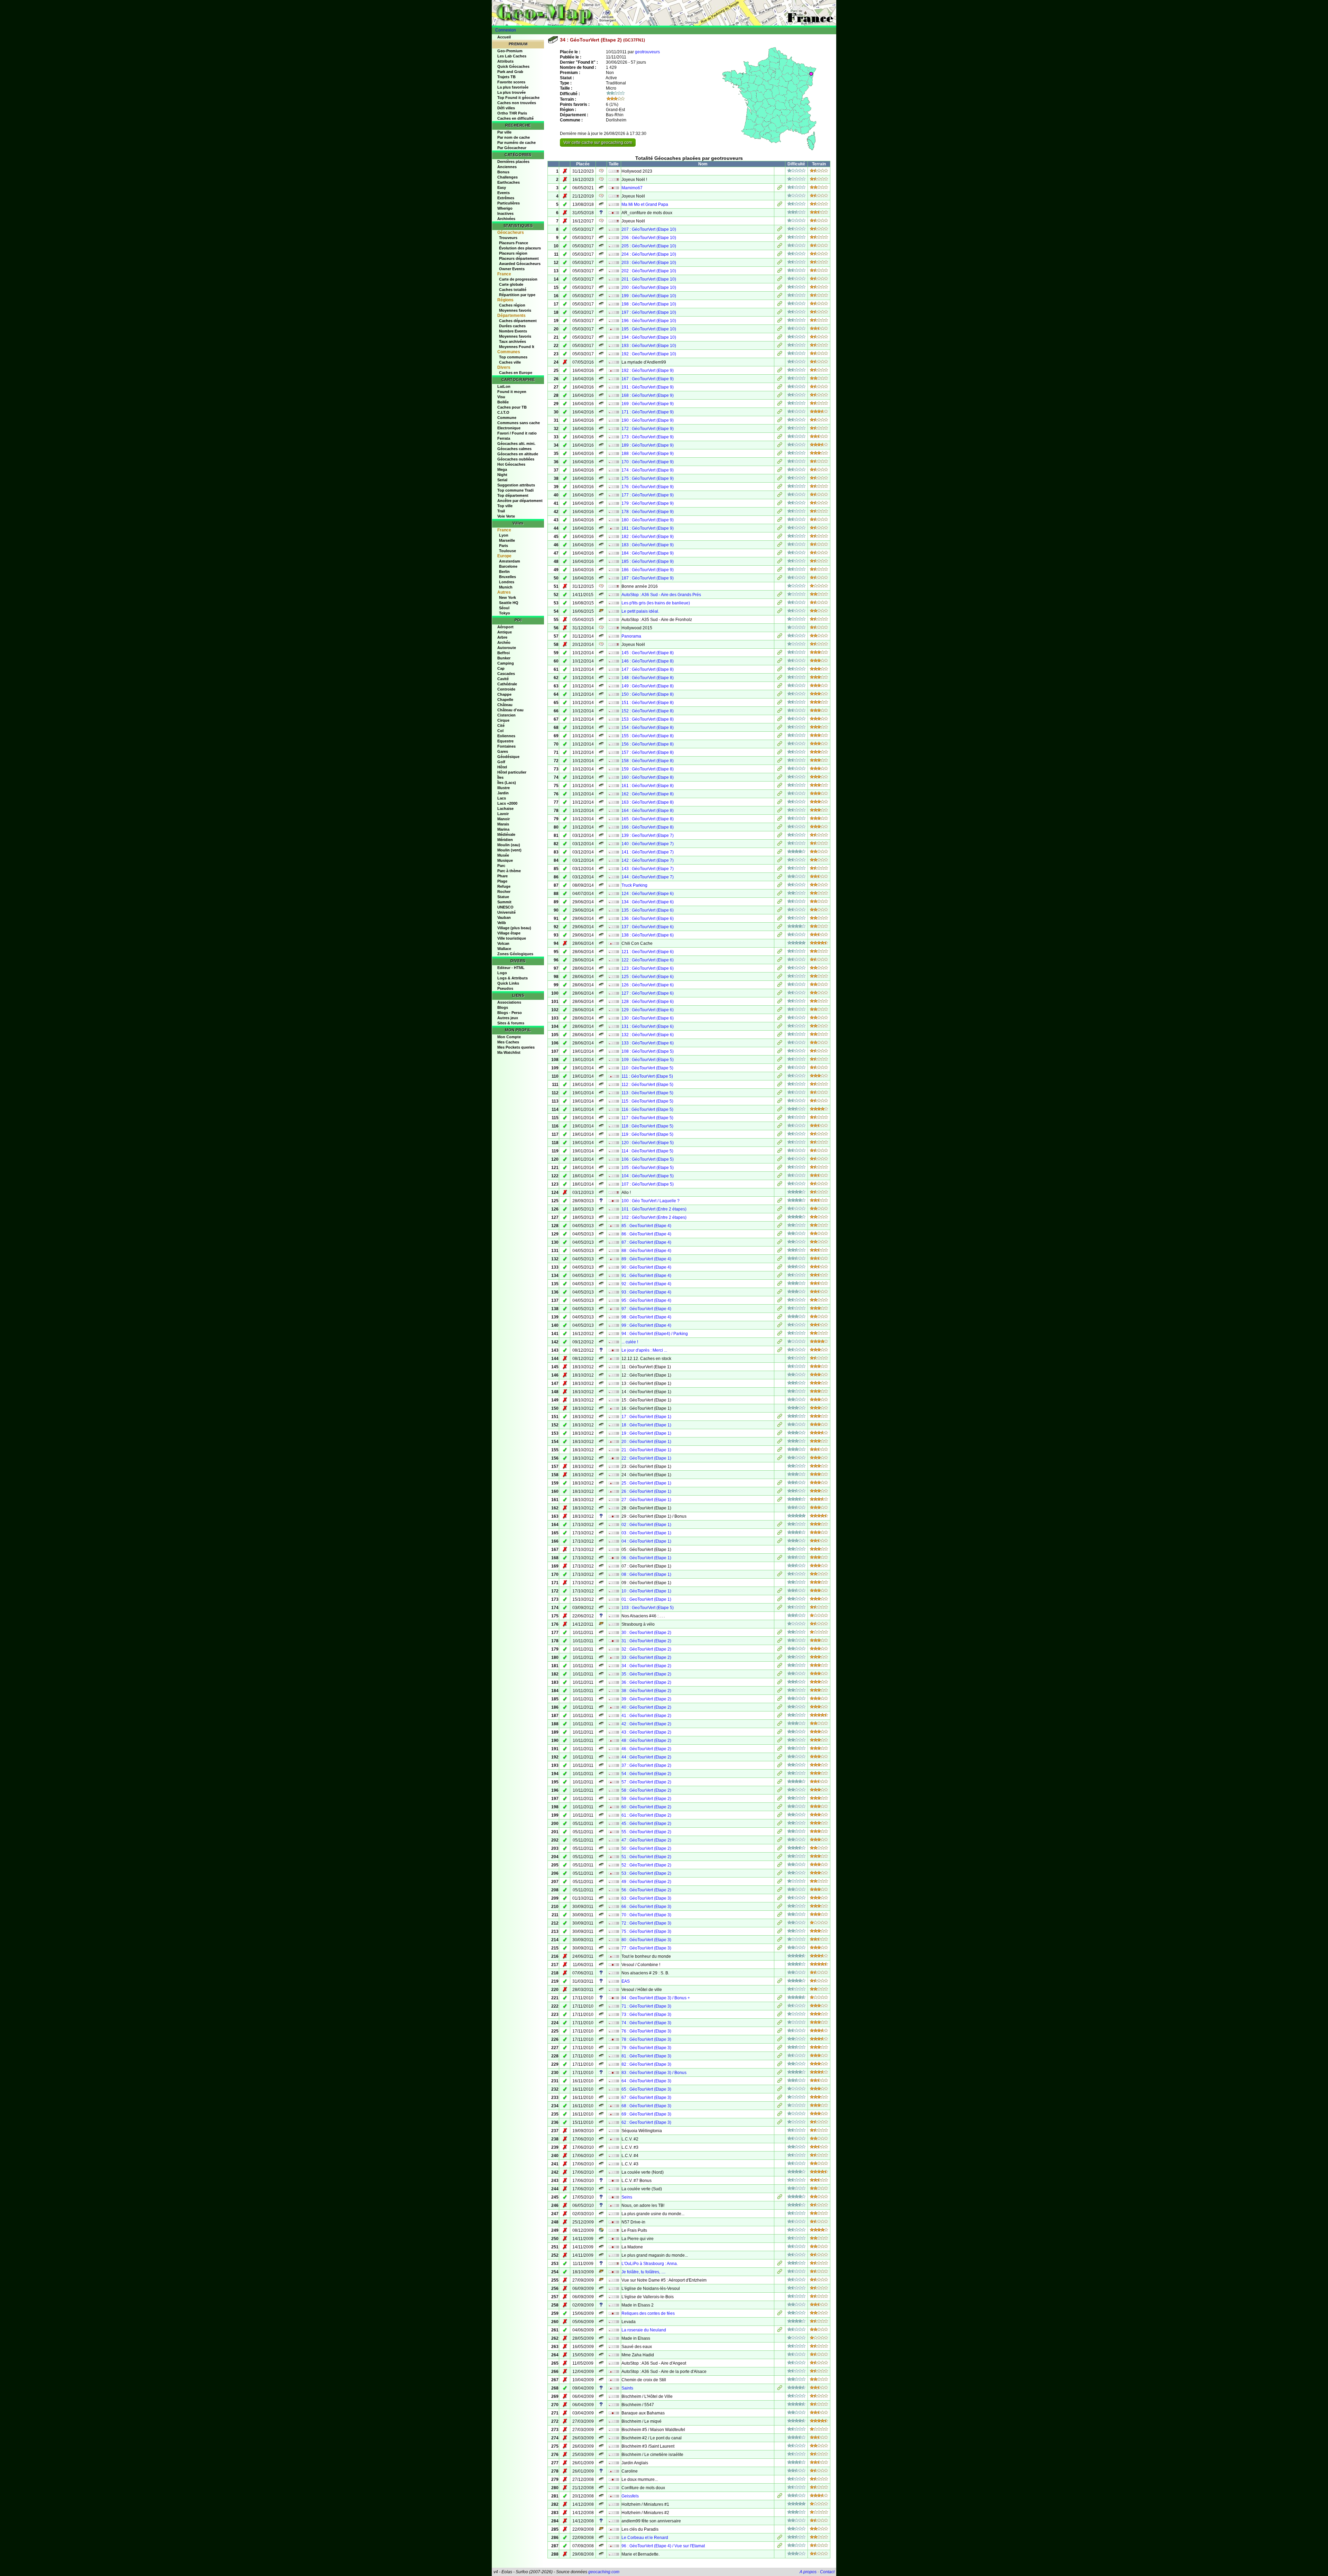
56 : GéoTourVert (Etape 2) (646, 1890)
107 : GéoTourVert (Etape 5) (648, 1184)
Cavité (503, 679)
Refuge (504, 886)
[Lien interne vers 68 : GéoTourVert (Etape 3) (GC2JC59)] (780, 2107)
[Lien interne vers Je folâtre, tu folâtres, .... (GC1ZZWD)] (780, 2273)
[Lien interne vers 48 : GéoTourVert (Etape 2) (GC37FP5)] (780, 1741)
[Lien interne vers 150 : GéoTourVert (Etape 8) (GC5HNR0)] (780, 695)
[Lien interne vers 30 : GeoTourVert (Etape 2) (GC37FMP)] (780, 1633)
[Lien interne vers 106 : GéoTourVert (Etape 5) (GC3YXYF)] (780, 1160)
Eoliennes (506, 736)
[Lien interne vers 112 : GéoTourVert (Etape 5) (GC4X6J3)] (780, 1085)
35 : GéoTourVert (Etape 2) (646, 1674)
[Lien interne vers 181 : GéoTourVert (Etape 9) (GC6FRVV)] (780, 529)
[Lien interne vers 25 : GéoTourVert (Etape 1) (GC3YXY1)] (780, 1484)
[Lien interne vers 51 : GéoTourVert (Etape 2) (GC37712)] (780, 1857)
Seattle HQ (509, 603)
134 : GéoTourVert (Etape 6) (648, 902)
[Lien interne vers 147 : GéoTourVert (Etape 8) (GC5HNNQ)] (780, 670)
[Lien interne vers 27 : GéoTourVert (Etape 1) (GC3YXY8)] (780, 1500)
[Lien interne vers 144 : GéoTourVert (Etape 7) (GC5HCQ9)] (780, 878)
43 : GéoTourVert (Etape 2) (646, 1732)
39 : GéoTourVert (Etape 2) (646, 1699)
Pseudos (505, 988)
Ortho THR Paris (512, 113)
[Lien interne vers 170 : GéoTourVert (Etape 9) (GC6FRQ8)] (780, 463)
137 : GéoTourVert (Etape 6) (648, 927)
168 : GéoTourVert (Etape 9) (648, 395)
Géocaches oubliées (516, 459)
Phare (502, 876)
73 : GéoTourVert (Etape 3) (646, 2015)
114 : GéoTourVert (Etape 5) (647, 1151)
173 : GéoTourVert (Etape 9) (648, 437)
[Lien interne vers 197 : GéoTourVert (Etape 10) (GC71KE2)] (780, 313)
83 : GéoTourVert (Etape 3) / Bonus (654, 2073)
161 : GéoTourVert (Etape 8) (648, 786)
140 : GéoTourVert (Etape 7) (648, 844)
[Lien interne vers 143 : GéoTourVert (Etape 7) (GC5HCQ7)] (780, 869)
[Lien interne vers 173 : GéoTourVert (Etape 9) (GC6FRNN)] (780, 438)
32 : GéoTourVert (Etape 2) (646, 1649)
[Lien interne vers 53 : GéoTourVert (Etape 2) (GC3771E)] (780, 1874)
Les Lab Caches (512, 56)
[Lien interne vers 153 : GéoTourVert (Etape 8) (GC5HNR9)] (780, 720)
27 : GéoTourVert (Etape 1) (646, 1500)
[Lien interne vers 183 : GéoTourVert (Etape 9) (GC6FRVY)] (780, 546)
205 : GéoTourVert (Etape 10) (649, 246)
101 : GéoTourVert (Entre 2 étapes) (654, 1209)
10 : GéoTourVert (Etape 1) (646, 1591)
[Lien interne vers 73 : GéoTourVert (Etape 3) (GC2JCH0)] (780, 2015)
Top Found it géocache (518, 98)
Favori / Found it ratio (517, 433)
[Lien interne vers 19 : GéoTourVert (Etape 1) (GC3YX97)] (780, 1434)
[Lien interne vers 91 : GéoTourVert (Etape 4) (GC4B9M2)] (780, 1276)
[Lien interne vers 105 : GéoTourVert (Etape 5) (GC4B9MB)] (780, 1168)
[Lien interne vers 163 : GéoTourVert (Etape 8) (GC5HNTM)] (780, 803)
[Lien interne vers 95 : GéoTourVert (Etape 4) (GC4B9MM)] (780, 1301)
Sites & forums (511, 1023)
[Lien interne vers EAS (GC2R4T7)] (780, 1982)
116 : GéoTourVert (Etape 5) (647, 1109)
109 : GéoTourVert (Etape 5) (648, 1060)
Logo (502, 973)
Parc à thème (509, 871)
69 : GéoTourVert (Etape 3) (646, 2114)
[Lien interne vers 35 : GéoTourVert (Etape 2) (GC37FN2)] (780, 1675)
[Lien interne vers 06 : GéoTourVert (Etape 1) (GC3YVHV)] (780, 1559)
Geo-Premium (510, 51)
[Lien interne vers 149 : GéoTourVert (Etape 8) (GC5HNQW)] (780, 687)
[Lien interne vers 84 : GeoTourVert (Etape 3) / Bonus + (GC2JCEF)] (780, 1999)
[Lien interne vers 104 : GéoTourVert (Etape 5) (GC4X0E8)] (780, 1177)
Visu (501, 397)
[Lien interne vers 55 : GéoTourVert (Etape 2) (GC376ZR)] (780, 1833)
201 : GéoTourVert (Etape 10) (649, 279)
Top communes (513, 357)
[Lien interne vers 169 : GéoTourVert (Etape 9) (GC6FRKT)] (780, 404)
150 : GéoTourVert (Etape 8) (648, 694)
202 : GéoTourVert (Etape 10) (649, 271)
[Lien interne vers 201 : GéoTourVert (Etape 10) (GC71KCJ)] (780, 280)
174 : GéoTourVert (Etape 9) (648, 470)
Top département (513, 495)
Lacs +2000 (507, 803)
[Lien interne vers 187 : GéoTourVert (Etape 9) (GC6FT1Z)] (780, 579)
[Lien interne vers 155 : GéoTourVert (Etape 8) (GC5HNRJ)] (780, 737)
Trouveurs (508, 238)
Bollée (503, 402)
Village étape (509, 933)
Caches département (518, 321)
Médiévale (506, 834)
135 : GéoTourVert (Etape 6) (648, 910)
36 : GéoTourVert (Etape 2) (646, 1682)
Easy (502, 188)
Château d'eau (510, 710)
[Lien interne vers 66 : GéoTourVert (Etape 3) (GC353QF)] (780, 1907)
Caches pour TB (512, 407)
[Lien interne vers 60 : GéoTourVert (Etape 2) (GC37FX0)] (780, 1808)
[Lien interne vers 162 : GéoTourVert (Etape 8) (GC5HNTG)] (780, 795)
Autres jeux (508, 1018)
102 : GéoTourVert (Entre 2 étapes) (654, 1217)
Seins (627, 2197)
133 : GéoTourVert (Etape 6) (648, 1043)
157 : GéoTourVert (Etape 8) (648, 752)
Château (505, 705)
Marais (503, 824)
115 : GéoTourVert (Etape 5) (647, 1101)
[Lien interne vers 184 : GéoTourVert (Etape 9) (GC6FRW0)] (780, 554)
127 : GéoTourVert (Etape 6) (648, 993)
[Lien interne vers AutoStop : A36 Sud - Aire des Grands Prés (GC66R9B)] (780, 595)
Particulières (509, 203)
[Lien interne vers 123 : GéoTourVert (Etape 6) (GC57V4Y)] (780, 969)
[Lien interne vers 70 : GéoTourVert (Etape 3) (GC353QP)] (780, 1916)
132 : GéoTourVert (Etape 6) (648, 1035)
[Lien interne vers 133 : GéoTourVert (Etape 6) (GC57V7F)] (780, 1044)
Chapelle (505, 700)
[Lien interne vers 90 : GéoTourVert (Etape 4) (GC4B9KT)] (780, 1268)
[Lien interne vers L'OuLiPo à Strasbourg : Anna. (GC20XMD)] (780, 2264)
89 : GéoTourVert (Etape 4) (646, 1259)
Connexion (506, 30)
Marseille (507, 540)
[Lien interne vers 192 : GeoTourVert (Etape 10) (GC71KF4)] (780, 355)
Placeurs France (514, 243)
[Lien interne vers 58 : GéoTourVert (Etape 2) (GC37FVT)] (780, 1791)
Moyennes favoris (515, 310)
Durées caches (512, 326)
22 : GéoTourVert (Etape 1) (646, 1458)
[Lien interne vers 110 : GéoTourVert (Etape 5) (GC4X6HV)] (780, 1069)
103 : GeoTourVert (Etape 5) (648, 1608)
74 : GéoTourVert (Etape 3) (646, 2023)
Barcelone (508, 566)
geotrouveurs (647, 52)
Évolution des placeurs (520, 248)
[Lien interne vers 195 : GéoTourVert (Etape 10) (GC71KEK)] (780, 330)
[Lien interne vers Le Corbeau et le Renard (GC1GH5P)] (780, 2538)
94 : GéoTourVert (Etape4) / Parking (655, 1334)
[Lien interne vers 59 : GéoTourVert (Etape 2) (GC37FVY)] (780, 1799)
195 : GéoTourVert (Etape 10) (649, 329)
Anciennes (507, 167)
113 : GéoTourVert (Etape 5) (647, 1093)
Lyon (504, 535)
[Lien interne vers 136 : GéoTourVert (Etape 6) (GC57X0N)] (780, 919)
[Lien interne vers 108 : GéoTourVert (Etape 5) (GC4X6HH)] (780, 1052)
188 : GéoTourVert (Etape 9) (648, 454)
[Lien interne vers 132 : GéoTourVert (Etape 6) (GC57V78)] (780, 1035)
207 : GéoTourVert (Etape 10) (649, 229)
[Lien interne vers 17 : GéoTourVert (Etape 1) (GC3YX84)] (780, 1417)
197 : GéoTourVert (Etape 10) (649, 312)
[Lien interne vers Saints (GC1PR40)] (780, 2389)
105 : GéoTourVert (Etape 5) (648, 1168)
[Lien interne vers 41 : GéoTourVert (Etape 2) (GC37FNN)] (780, 1716)
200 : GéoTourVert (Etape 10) (649, 287)
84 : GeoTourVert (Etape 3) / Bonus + (656, 1998)
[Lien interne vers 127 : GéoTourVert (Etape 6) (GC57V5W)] (780, 994)
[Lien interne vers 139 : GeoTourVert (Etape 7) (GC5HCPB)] (780, 836)
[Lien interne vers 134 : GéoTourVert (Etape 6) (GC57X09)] (780, 903)
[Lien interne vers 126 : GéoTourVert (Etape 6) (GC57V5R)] (780, 986)
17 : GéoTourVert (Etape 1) (646, 1417)
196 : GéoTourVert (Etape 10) (649, 321)
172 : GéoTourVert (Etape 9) (648, 429)
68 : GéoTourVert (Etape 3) (646, 2106)
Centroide (506, 689)
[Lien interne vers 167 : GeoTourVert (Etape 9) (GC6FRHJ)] (780, 380)
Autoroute (507, 648)
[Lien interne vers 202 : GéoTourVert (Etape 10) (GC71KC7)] (780, 272)
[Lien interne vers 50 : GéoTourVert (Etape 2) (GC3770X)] (780, 1849)
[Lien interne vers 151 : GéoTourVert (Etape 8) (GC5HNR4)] (780, 703)
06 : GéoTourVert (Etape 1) (646, 1558)
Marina (503, 829)
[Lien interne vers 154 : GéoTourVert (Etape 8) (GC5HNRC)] (780, 728)
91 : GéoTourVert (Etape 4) (646, 1276)
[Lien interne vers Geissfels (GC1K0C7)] (780, 2497)
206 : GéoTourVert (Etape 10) (649, 238)
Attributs (505, 61)
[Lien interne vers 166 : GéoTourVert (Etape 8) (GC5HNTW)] (780, 828)
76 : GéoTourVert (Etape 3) (646, 2031)
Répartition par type (517, 295)
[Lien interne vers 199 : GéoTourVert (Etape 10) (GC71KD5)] (780, 296)
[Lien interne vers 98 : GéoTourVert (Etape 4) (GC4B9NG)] (780, 1318)
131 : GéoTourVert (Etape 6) (648, 1026)
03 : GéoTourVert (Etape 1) (646, 1533)
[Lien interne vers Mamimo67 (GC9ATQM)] (780, 189)
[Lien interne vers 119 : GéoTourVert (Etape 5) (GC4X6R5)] (780, 1135)
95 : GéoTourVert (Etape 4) (646, 1300)
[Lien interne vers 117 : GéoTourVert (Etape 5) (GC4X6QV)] (780, 1118)
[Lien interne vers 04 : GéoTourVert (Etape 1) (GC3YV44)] (780, 1542)
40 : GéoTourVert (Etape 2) (646, 1707)
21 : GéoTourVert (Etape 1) (646, 1450)
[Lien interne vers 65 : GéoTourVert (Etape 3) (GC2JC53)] (780, 2090)
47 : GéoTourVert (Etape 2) (646, 1840)
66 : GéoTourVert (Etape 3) (646, 1907)
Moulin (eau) (509, 845)
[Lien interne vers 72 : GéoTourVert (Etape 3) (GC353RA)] (780, 1924)
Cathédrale (507, 684)
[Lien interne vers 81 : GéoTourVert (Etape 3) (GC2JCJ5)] (780, 2057)
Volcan (503, 943)
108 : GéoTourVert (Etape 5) (648, 1051)
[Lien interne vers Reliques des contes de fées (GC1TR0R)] (780, 2314)
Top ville (505, 506)
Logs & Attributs (513, 978)
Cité (501, 725)
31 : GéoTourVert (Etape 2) (646, 1641)
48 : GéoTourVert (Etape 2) (646, 1741)
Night (502, 475)
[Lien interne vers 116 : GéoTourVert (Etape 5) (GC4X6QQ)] (780, 1110)
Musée (503, 855)
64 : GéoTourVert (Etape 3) (646, 2081)
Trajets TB (506, 77)
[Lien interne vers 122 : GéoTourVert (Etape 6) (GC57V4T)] (780, 961)
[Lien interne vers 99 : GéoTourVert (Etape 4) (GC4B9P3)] (780, 1326)
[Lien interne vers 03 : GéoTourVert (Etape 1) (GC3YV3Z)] (780, 1534)
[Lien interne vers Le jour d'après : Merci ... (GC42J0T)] (780, 1351)
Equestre (505, 741)
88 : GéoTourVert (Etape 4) (646, 1251)
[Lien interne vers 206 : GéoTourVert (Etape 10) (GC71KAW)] (780, 238)
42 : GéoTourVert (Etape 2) (646, 1724)
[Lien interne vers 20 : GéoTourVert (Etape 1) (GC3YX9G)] (780, 1442)
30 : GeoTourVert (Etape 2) (646, 1633)
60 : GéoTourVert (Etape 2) (646, 1807)
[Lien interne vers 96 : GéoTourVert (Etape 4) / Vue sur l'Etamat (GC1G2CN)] (780, 2547)
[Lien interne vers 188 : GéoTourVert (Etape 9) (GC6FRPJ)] (780, 454)
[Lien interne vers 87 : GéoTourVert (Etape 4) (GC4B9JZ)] (780, 1243)
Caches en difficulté (515, 118)
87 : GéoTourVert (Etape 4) (646, 1242)
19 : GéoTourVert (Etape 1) (646, 1433)
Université (506, 912)
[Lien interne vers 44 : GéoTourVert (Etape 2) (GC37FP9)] (780, 1758)
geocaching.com (604, 2572)
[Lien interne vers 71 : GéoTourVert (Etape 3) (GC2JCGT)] (780, 2007)
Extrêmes (506, 198)
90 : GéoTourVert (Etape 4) (646, 1267)
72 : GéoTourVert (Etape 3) (646, 1923)
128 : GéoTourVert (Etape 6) (648, 1002)
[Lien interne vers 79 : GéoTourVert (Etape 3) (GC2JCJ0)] (780, 2048)
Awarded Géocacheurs (520, 264)
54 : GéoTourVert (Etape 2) (646, 1774)
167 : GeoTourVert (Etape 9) (648, 379)
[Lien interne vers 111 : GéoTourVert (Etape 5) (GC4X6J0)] (780, 1077)
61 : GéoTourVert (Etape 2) (646, 1815)
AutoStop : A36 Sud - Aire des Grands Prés (661, 595)
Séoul (504, 608)
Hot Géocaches (511, 464)
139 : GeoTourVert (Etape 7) (648, 835)
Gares (503, 751)
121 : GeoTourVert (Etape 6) (648, 952)
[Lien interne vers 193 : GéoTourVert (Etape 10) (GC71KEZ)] (780, 346)
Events (504, 193)
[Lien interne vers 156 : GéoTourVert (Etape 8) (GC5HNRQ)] (780, 745)
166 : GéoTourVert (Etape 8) (648, 827)
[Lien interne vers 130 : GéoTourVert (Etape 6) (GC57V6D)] (780, 1019)
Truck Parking (634, 885)
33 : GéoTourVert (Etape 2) (646, 1657)
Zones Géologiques (515, 954)
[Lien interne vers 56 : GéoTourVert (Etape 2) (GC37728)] (780, 1891)
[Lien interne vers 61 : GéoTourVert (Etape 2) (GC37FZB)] (780, 1816)
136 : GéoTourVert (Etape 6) (648, 919)
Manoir (504, 819)
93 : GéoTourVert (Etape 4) (646, 1292)
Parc (501, 866)
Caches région (512, 305)
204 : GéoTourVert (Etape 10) (649, 254)
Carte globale (511, 284)
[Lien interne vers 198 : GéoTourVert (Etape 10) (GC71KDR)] (780, 305)
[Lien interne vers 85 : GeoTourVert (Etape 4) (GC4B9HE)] (780, 1226)
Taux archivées (513, 341)
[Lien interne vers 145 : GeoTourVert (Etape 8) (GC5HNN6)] (780, 654)
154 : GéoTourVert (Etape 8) (648, 728)
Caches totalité (513, 290)
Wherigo (505, 208)
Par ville (504, 132)
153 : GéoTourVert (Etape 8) (648, 719)
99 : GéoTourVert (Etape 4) (646, 1325)
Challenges (508, 177)
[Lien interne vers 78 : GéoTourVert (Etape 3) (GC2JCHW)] (780, 2040)
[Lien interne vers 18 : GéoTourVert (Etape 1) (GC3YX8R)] (780, 1426)
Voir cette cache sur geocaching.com (598, 143)
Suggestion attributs (516, 485)
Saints (627, 2388)
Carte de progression (518, 279)
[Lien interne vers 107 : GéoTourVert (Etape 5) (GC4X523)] (780, 1185)
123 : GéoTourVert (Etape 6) (648, 968)
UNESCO (505, 907)
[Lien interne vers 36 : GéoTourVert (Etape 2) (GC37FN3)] (780, 1683)
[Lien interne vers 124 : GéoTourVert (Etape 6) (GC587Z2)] (780, 894)
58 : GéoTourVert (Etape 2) (646, 1790)
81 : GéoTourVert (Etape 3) (646, 2056)
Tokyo (505, 613)
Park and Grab (510, 72)
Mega (502, 469)
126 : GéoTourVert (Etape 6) (648, 985)
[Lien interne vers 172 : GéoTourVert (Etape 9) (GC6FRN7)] (780, 429)
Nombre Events (513, 331)
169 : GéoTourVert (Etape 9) (648, 404)
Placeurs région (513, 253)
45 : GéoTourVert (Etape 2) (646, 1824)
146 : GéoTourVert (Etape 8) (648, 661)
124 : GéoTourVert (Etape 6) (648, 894)
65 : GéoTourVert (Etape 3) (646, 2089)
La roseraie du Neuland (644, 2330)
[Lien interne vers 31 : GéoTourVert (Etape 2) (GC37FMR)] (780, 1642)
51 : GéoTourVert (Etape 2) (646, 1857)
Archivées (506, 219)
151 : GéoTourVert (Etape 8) (648, 703)
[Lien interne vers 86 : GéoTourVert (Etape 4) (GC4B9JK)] (780, 1235)
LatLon (504, 386)
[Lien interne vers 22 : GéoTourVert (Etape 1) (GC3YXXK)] (780, 1459)
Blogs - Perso (510, 1013)
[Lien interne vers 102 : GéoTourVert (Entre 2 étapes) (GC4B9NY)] (780, 1218)
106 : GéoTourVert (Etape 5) (648, 1159)
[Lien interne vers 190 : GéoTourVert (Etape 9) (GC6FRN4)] (780, 421)
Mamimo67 (632, 188)
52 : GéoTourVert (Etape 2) (646, 1865)
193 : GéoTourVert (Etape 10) (649, 346)
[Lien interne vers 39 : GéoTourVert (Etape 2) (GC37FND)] (780, 1700)
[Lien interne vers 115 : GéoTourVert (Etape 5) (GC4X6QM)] (780, 1102)
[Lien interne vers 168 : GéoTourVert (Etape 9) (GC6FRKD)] (780, 396)
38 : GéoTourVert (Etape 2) (646, 1691)
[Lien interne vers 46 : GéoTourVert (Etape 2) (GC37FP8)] (780, 1750)
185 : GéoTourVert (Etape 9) (648, 561)
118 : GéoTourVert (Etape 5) (647, 1126)
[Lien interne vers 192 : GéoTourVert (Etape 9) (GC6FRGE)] (780, 371)
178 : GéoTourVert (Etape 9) (648, 512)
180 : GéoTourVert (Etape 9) (648, 520)
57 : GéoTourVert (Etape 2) (646, 1782)
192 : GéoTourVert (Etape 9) (648, 371)
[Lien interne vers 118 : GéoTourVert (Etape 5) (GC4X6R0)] (780, 1127)
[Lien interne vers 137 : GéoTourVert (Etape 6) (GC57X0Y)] (780, 928)
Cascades (506, 674)
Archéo (504, 642)
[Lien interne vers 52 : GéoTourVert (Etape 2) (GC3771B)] (780, 1866)
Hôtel (502, 767)
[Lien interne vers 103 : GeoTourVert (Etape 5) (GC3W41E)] (780, 1608)
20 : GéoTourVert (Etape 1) (646, 1442)
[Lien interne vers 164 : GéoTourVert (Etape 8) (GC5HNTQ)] (780, 811)
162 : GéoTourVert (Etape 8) (648, 794)
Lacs (502, 798)
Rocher (504, 892)
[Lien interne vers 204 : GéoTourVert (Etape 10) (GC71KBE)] (780, 255)
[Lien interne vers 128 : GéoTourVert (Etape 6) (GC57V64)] (780, 1002)
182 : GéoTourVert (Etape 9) (648, 537)
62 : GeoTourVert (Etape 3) (646, 2122)
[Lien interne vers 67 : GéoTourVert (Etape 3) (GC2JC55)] (780, 2098)
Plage (502, 881)
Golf (501, 762)
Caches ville (510, 362)
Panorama (631, 636)
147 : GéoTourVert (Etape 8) (648, 669)
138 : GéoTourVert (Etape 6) (648, 935)
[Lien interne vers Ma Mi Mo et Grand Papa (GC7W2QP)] (780, 205)
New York (508, 597)
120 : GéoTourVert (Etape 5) (648, 1143)
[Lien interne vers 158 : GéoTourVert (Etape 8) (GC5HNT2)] (780, 761)
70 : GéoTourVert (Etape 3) (646, 1915)
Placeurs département (519, 258)
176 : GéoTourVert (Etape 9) (648, 487)
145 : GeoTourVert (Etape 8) (648, 653)
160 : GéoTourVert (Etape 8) (648, 777)
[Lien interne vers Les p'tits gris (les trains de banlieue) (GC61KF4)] (780, 604)
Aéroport (505, 627)
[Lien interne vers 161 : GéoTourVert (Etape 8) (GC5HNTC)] (780, 786)
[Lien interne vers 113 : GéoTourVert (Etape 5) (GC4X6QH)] (780, 1094)
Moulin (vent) (509, 850)
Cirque (503, 720)
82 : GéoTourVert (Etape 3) (646, 2064)
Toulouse (508, 551)
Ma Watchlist (509, 1052)
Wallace (504, 949)
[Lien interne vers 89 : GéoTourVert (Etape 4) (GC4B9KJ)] (780, 1260)
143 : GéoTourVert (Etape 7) (648, 869)
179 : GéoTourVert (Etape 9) (648, 503)
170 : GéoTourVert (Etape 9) (648, 462)
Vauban (504, 917)
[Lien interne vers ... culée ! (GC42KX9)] (780, 1343)
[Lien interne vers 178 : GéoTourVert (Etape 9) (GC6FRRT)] (780, 512)
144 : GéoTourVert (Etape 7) (648, 877)
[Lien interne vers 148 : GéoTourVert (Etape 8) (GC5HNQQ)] (780, 678)
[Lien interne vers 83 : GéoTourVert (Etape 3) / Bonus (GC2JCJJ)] (780, 2073)
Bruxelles (508, 577)
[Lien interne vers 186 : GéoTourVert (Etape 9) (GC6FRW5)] (780, 570)
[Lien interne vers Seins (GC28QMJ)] (780, 2198)
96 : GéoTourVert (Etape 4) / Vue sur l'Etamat (663, 2546)
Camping (506, 663)
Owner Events (512, 269)
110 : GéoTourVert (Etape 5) (647, 1068)
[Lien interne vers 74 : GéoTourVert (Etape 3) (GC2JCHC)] (780, 2024)
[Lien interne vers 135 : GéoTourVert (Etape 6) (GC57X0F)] (780, 911)
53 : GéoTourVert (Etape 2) (646, 1873)
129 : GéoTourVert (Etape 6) (648, 1010)
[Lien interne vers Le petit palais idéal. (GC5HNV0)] (780, 612)
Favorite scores (511, 82)
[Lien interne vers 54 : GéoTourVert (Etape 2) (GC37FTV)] (780, 1774)
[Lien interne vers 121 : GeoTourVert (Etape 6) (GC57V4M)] (780, 952)
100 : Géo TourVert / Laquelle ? (651, 1201)
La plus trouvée (511, 92)
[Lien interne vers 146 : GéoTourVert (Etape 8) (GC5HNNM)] (780, 662)
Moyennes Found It (517, 347)
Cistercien (506, 715)
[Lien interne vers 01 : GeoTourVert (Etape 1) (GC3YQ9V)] (780, 1600)
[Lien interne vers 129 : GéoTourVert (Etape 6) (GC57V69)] (780, 1011)
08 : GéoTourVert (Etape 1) (646, 1574)
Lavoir (503, 814)
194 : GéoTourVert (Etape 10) (649, 337)
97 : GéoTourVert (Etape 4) (646, 1309)
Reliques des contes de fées (648, 2313)
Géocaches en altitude (518, 454)
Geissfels (630, 2496)
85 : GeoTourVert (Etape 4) (646, 1226)
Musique (505, 860)
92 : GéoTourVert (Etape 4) (646, 1284)
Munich (506, 587)
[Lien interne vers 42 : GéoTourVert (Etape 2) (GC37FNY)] (780, 1725)
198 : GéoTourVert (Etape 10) (649, 304)
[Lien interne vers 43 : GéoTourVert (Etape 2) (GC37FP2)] (780, 1733)
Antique (505, 632)
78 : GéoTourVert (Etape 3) (646, 2039)
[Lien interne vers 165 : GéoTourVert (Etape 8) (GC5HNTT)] (780, 820)
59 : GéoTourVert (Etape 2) (646, 1799)
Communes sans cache (519, 423)
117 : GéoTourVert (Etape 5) (647, 1118)
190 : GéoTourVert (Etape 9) (648, 420)
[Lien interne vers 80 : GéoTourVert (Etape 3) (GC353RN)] (780, 1940)
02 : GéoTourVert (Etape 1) (646, 1525)
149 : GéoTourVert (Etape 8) (648, 686)
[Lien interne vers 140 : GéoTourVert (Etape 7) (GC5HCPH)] (780, 844)
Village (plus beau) (514, 928)
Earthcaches (509, 182)
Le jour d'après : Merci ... (644, 1350)
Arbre (502, 637)
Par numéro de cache (517, 143)
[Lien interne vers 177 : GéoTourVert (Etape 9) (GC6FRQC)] (780, 496)
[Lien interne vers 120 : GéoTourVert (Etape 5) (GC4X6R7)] (780, 1143)
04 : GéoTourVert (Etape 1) (646, 1541)
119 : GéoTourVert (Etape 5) (647, 1134)
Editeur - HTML (511, 968)
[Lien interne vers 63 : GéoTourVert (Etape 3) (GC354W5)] (780, 1899)
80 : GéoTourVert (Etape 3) (646, 1940)
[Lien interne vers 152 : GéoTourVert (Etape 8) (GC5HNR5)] (780, 712)
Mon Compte (509, 1037)
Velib (502, 923)
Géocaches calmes (514, 449)
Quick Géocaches (513, 66)
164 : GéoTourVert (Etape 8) (648, 811)
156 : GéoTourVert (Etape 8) (648, 744)
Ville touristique (512, 938)
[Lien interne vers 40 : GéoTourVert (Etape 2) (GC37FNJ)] (780, 1708)
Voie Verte (506, 516)
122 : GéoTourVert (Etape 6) (648, 960)
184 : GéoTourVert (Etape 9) (648, 553)
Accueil (504, 37)
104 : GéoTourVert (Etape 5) (648, 1176)
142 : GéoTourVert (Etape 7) (648, 860)
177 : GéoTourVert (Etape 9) (648, 495)
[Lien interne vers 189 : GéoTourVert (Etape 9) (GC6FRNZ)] (780, 446)
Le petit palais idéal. (640, 611)
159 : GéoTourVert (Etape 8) (648, 769)
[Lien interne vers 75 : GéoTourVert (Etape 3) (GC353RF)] (780, 1932)
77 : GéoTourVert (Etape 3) (646, 1948)
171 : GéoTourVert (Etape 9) (648, 412)
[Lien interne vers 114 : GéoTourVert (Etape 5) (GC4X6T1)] (780, 1152)
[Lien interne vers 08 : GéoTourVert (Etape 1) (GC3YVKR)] (780, 1575)
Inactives (505, 213)
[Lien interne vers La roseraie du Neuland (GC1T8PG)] (780, 2331)
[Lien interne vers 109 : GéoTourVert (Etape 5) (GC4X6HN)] (780, 1060)
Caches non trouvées (517, 103)
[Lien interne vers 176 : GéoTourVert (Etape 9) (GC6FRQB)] (780, 487)
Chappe (504, 694)
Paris (504, 546)
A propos (808, 2572)
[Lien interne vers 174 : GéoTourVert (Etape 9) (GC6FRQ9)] (780, 471)
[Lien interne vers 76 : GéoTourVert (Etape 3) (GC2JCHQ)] (780, 2032)
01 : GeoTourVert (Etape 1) (646, 1599)
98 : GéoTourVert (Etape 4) (646, 1317)
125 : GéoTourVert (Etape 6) (648, 977)
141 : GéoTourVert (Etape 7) (648, 852)
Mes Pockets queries (516, 1047)
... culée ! (630, 1342)
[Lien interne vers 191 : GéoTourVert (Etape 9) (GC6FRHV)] (780, 388)
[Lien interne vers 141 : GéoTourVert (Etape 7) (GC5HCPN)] (780, 853)
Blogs (503, 1007)
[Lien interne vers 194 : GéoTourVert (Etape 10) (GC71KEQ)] (780, 338)
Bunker (504, 658)
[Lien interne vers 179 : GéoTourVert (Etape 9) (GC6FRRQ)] (780, 504)
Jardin (503, 793)
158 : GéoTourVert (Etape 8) (648, 761)
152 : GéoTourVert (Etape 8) (648, 711)
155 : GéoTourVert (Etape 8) (648, 736)
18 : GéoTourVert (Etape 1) (646, 1425)
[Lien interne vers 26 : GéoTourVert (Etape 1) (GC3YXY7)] (780, 1492)
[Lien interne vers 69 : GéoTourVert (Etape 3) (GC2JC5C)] (780, 2115)
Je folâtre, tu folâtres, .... (643, 2272)
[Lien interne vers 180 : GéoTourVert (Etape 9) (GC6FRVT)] (780, 521)
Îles (500, 777)
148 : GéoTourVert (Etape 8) (648, 678)
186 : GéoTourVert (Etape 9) (648, 570)
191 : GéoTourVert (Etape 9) (648, 387)
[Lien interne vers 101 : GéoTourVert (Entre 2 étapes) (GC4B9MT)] (780, 1210)
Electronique (509, 428)
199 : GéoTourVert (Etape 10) (649, 296)
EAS (626, 1981)
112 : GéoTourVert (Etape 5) (647, 1085)
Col (500, 731)
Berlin (504, 572)
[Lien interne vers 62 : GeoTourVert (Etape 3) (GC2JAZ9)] (780, 2123)
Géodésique (508, 757)
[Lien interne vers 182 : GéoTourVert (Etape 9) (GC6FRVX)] (780, 537)
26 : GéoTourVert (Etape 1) (646, 1491)
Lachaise (505, 809)
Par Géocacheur (512, 148)
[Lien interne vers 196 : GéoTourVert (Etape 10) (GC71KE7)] (780, 321)
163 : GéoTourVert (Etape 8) (648, 802)
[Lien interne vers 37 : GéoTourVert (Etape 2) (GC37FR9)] (780, 1766)
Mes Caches (508, 1042)
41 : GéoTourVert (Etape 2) (646, 1716)
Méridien (505, 840)
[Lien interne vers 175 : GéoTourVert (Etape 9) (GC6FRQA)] (780, 479)
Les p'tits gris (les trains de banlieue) (656, 603)
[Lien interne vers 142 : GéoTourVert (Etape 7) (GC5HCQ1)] (780, 861)
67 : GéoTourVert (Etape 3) (646, 2098)
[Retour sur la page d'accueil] (664, 13)
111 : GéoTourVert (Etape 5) (647, 1076)
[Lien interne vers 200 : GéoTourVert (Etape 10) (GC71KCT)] (780, 288)
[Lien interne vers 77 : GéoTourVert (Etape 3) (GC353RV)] (780, 1949)
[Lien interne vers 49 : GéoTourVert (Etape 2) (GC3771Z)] (780, 1882)
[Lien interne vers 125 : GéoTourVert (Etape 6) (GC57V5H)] (780, 977)
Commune (507, 418)
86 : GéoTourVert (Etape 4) (646, 1234)
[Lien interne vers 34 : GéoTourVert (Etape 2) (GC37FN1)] (780, 1666)
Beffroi (504, 653)
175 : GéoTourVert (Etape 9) (648, 478)
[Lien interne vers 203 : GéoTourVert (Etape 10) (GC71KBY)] (780, 263)
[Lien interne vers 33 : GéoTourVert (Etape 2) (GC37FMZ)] (780, 1658)
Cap (501, 668)
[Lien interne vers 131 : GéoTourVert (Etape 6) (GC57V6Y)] (780, 1027)
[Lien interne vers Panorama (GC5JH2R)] (780, 637)
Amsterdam (510, 561)
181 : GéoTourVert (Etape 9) (648, 528)
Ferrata (504, 438)
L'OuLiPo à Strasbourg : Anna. (650, 2264)
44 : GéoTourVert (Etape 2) (646, 1757)
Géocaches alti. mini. (516, 444)
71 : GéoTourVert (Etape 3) (646, 2006)
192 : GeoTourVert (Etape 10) (649, 354)
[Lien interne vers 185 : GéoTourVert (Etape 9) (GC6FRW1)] (780, 562)
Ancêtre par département (520, 501)
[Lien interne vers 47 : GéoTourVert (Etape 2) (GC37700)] (780, 1841)
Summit (504, 902)
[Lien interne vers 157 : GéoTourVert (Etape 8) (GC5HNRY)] (780, 753)
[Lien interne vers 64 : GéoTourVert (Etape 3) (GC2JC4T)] (780, 2082)
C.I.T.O (503, 412)
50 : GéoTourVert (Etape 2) (646, 1848)
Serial (502, 480)
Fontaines (506, 746)
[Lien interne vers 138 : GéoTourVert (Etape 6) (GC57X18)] (780, 936)
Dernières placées (513, 162)
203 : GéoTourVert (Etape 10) (649, 263)
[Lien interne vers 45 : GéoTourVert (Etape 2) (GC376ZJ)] (780, 1824)
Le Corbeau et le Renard (645, 2538)
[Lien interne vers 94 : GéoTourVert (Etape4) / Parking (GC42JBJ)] (780, 1334)
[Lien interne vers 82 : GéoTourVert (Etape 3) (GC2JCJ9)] (780, 2065)
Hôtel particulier (512, 772)
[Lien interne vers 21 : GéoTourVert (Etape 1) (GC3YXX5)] (780, 1451)
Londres (507, 582)
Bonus (503, 172)
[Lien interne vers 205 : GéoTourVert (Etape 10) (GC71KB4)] (780, 247)
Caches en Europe (516, 373)
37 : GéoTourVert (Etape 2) (646, 1765)
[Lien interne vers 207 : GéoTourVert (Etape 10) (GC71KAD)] (780, 230)
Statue (503, 897)
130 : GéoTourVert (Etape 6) (648, 1018)
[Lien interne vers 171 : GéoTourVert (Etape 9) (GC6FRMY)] (780, 413)
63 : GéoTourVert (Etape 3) (646, 1898)
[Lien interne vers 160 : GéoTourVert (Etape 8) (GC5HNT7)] (780, 778)
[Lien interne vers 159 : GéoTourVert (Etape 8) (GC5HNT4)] (780, 770)
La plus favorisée (513, 87)
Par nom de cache (514, 137)
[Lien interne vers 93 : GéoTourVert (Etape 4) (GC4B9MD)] (780, 1293)
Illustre (504, 788)
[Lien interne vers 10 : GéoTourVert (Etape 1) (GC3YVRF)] (780, 1592)
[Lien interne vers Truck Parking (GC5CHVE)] (780, 886)
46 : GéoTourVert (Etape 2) (646, 1749)
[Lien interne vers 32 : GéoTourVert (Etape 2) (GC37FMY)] (780, 1650)
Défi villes (506, 108)
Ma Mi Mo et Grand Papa (645, 204)
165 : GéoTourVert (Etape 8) (648, 819)
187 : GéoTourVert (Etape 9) (648, 578)
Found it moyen (512, 392)
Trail (501, 511)
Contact (827, 2572)
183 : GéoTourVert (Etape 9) (648, 545)
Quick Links (508, 983)
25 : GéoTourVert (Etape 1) (646, 1483)
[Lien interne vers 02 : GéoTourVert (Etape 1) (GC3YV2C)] (780, 1525)
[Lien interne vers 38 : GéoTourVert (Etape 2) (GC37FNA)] (780, 1691)
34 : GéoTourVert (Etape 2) (646, 1666)
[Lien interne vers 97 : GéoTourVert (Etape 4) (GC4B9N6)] (780, 1309)
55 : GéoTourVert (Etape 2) (646, 1832)
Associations (509, 1002)
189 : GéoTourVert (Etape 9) (648, 445)
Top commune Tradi (515, 490)
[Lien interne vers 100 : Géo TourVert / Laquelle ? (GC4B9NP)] (780, 1202)
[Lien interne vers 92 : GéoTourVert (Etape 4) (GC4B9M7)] (780, 1285)
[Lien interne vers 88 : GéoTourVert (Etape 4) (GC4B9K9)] (780, 1251)
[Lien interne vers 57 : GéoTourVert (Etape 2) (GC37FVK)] (780, 1783)
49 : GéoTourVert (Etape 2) (646, 1882)
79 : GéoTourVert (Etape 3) (646, 2048)
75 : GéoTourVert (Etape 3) (646, 1931)
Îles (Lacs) (507, 783)
